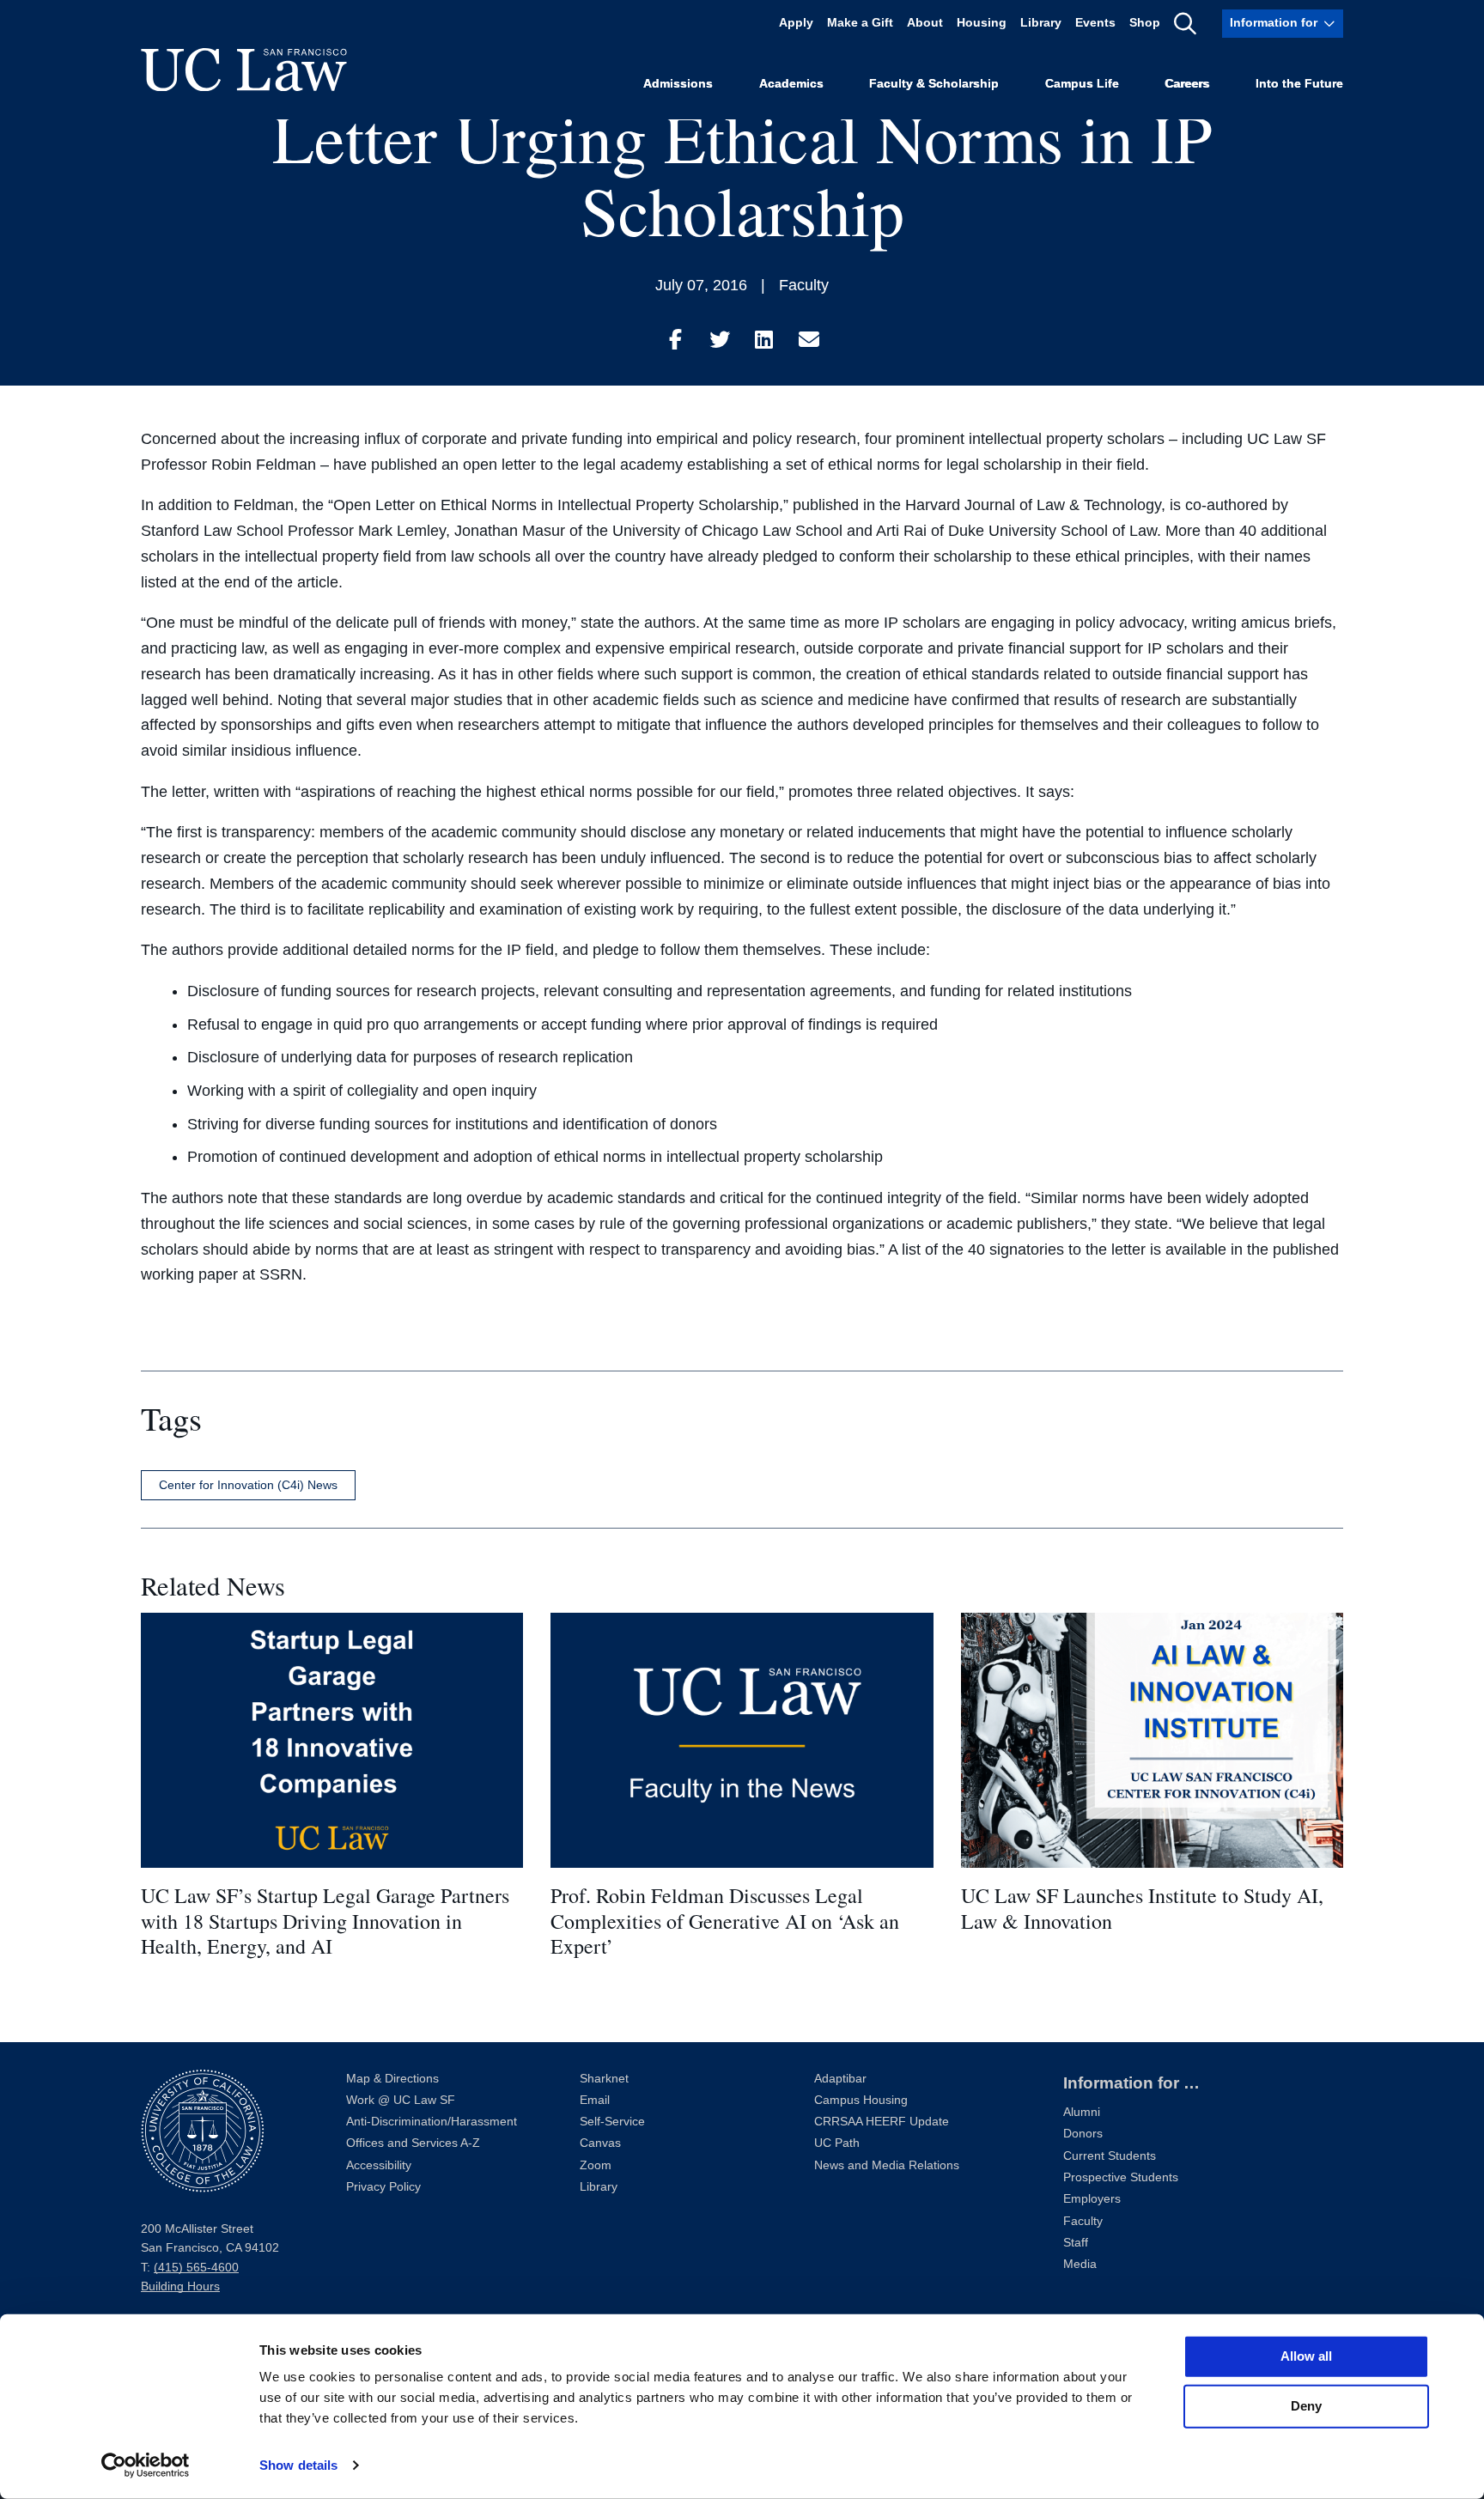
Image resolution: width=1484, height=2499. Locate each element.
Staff (1076, 2243)
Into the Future (1299, 83)
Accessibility (379, 2165)
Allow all (1306, 2356)
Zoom (596, 2165)
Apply (796, 24)
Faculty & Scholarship (934, 83)
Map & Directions (392, 2079)
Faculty (804, 285)
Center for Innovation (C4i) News (248, 1485)
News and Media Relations (887, 2165)
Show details (298, 2465)
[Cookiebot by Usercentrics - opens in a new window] (146, 2466)
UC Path (837, 2143)
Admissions (678, 83)
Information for (1274, 24)
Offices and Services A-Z (413, 2143)
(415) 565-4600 (196, 2268)
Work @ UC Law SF (401, 2100)
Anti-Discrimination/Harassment (432, 2122)
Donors (1083, 2134)
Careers (1187, 83)
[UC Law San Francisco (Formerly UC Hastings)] (244, 70)
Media (1080, 2264)
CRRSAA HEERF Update (882, 2122)
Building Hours (180, 2286)
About (925, 24)
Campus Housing (861, 2100)
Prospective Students (1121, 2177)
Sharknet (604, 2079)
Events (1095, 24)
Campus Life (1082, 83)
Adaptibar (840, 2079)
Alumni (1082, 2112)
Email (595, 2100)
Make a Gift (860, 24)
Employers (1092, 2199)
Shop (1145, 24)
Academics (791, 83)
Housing (982, 24)
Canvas (600, 2143)
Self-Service (612, 2122)
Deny (1306, 2406)
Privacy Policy (383, 2187)
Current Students (1110, 2156)
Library (1041, 24)
